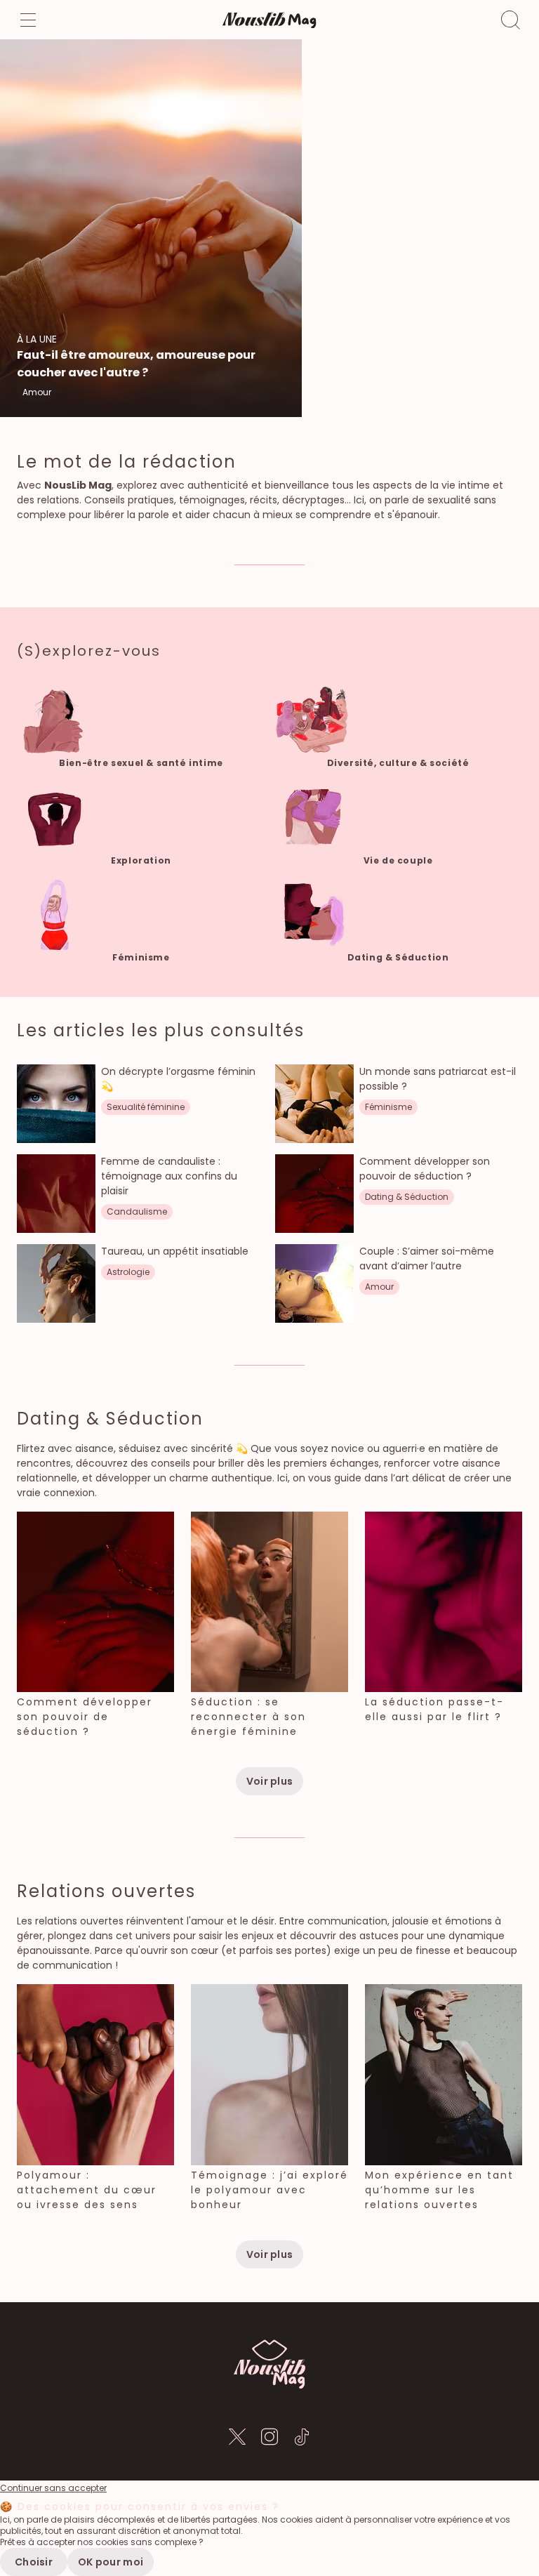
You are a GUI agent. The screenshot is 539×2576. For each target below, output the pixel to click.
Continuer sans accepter (53, 2488)
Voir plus (270, 1781)
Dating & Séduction (110, 1419)
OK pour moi (111, 2562)
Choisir (34, 2562)
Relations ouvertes (106, 1891)
